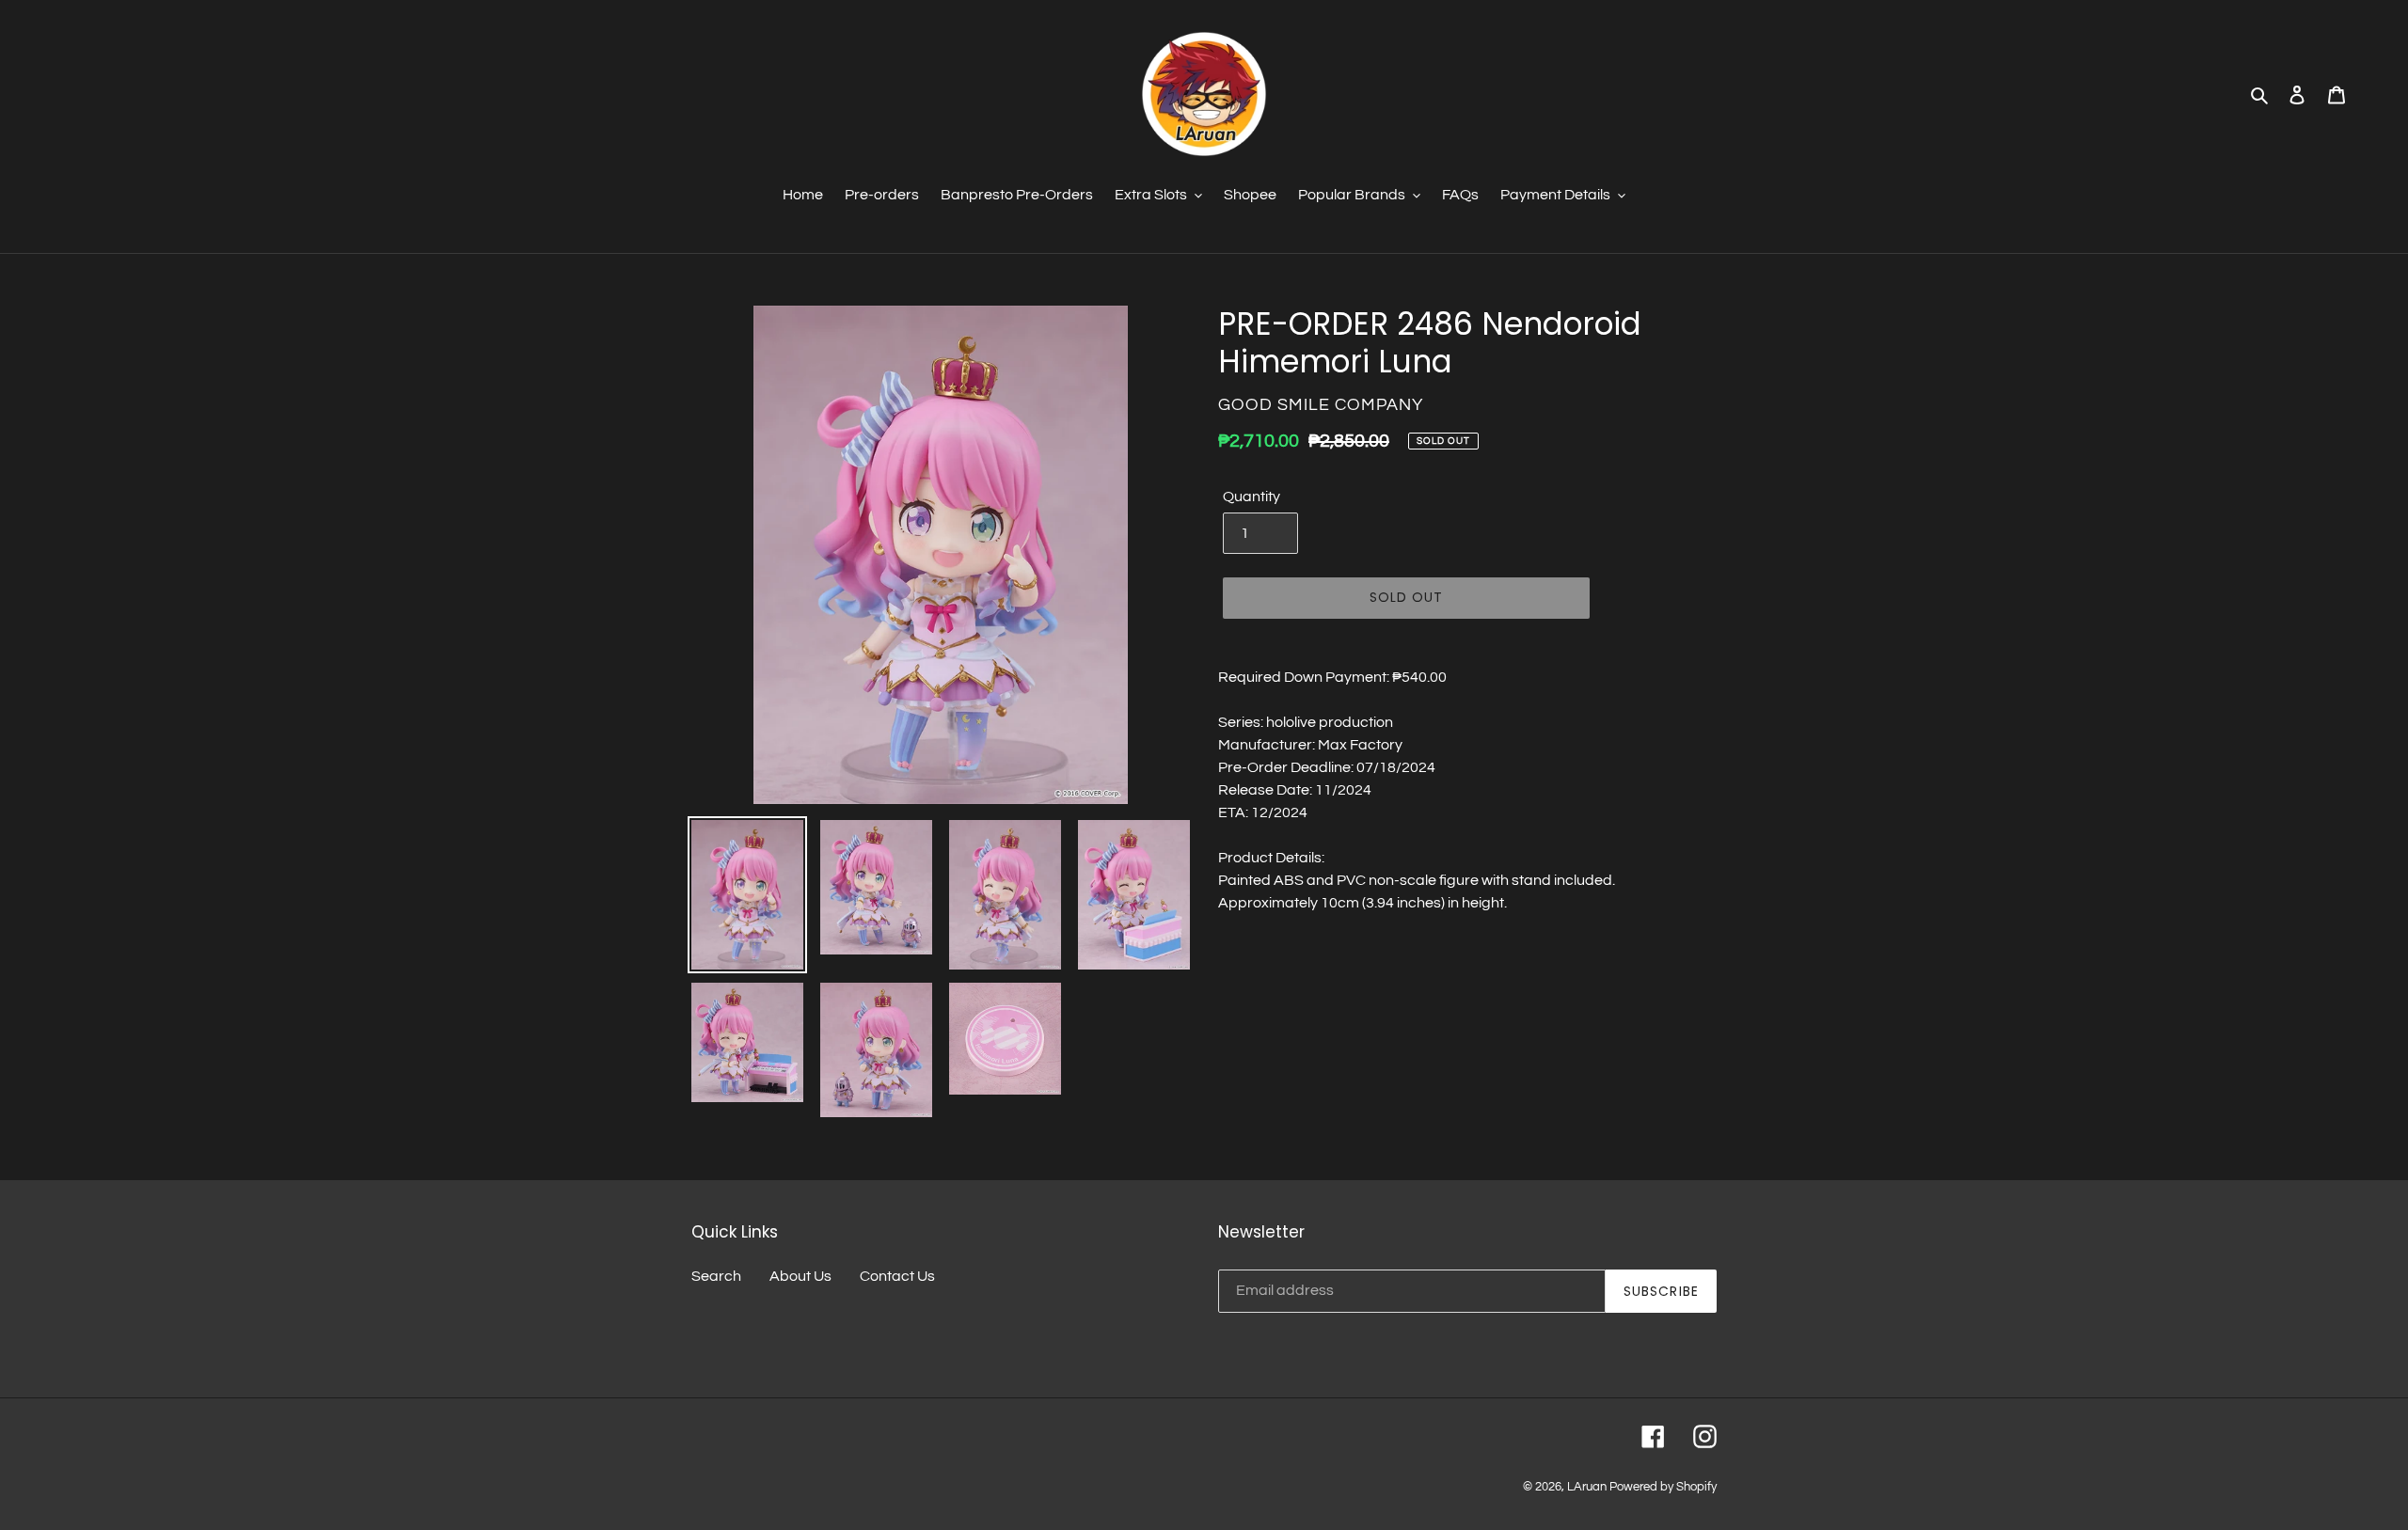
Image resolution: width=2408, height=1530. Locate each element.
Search (716, 1276)
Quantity (1252, 497)
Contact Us (897, 1276)
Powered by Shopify (1663, 1487)
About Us (800, 1276)
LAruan (1587, 1487)
